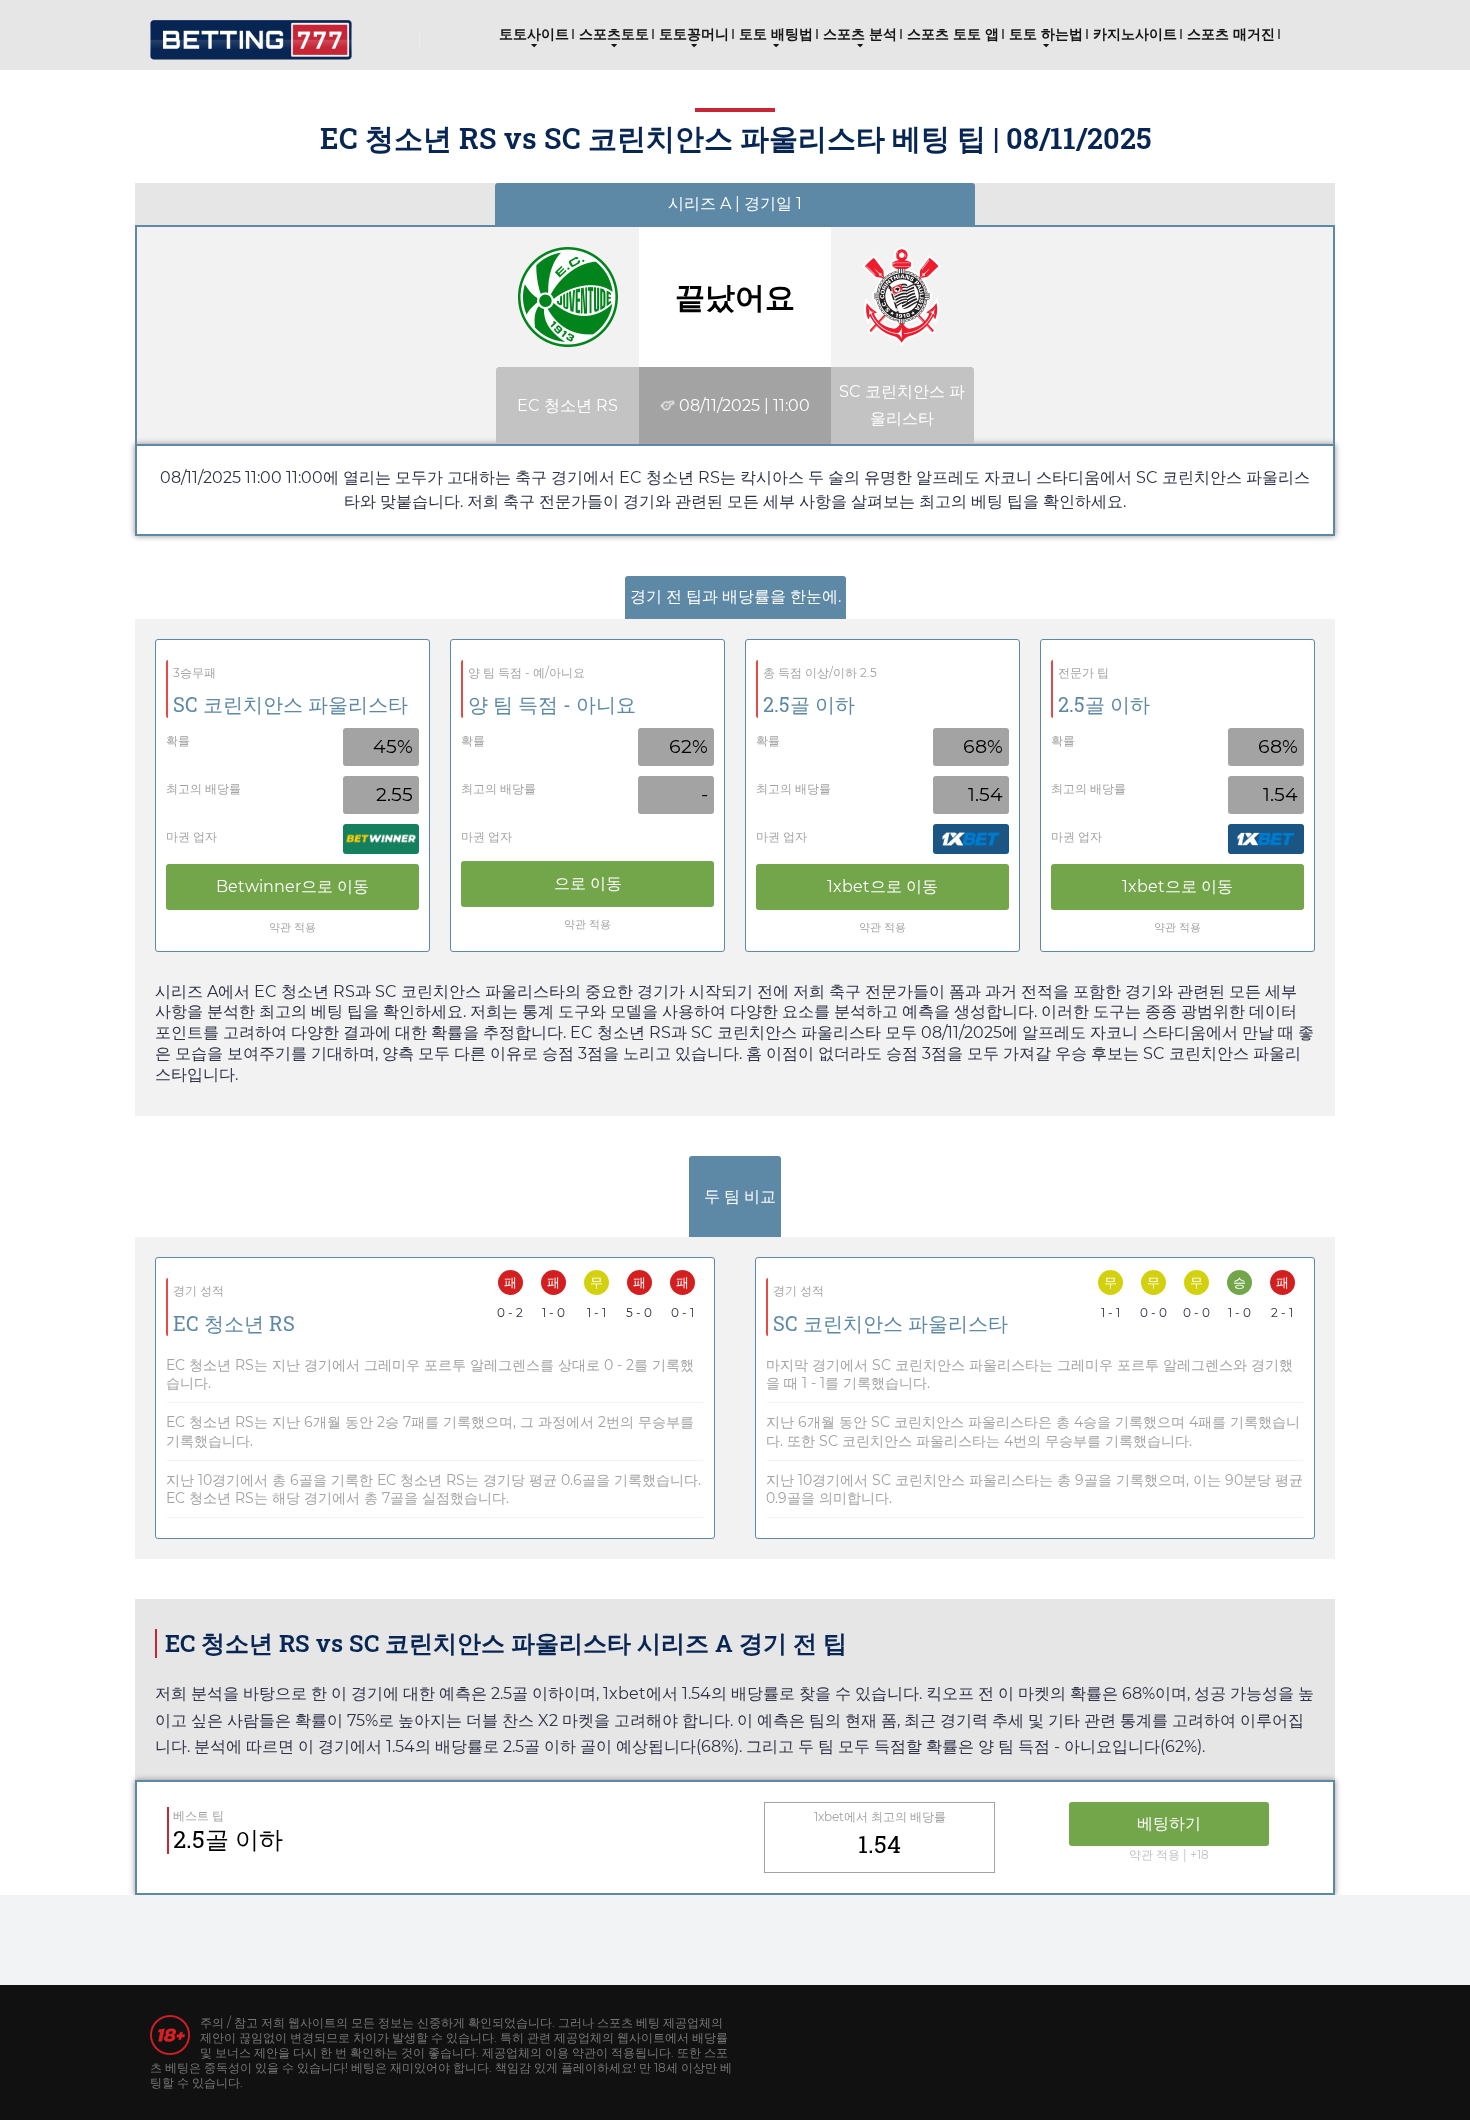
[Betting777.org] (251, 32)
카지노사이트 (1135, 34)
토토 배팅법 (776, 34)
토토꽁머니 (694, 34)
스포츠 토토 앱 (953, 34)
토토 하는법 (1046, 34)
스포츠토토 (614, 34)
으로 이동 (292, 886)
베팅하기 (1169, 1823)
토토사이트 (534, 34)
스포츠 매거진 (1231, 34)
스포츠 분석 (860, 34)
